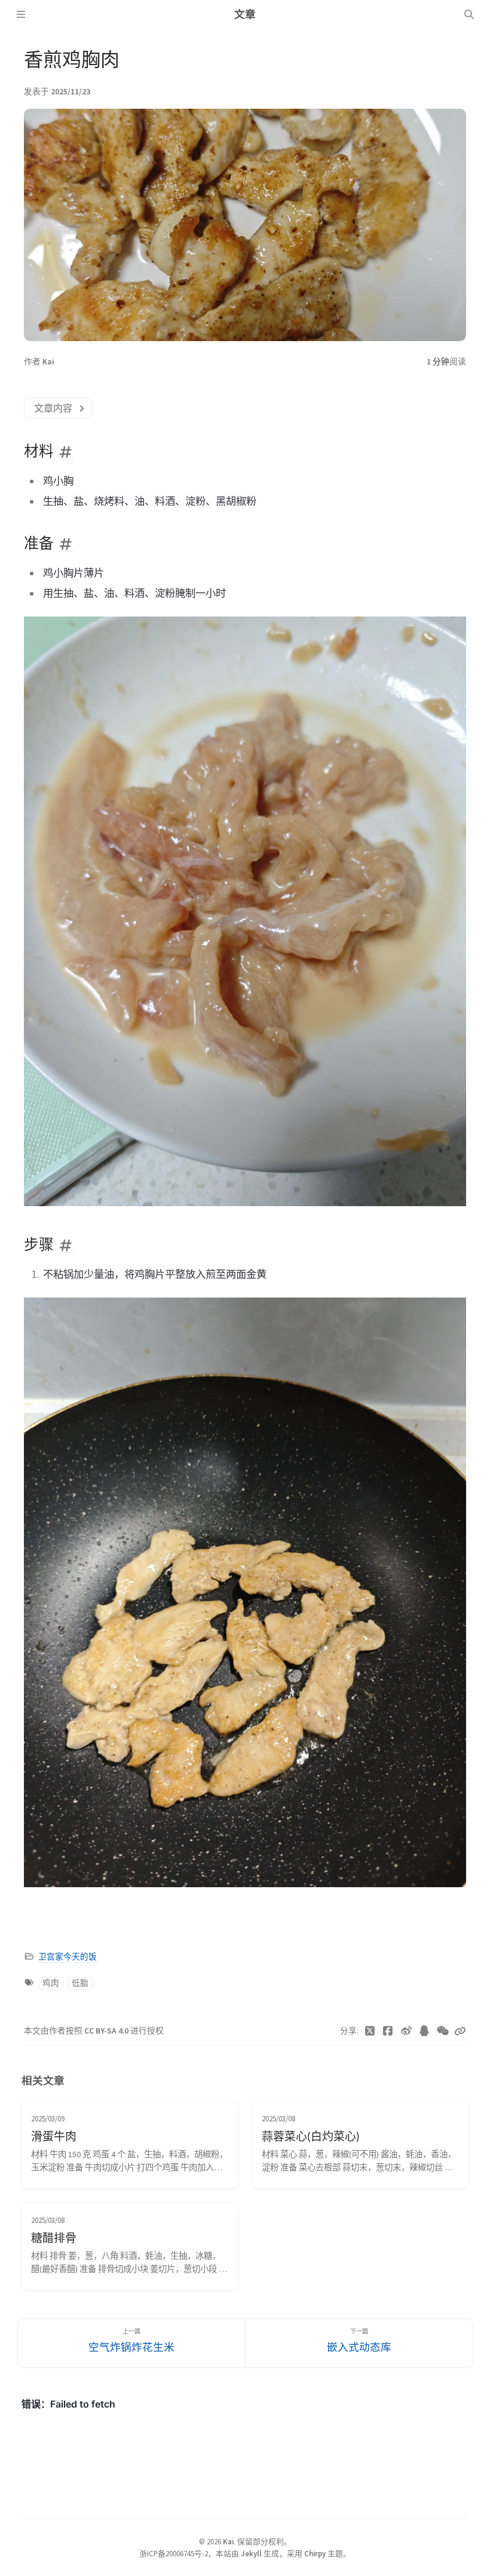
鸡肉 (51, 1983)
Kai (48, 362)
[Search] (469, 14)
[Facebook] (388, 2031)
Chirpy (315, 2553)
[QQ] (425, 2031)
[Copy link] (460, 2031)
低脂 (80, 1983)
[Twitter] (370, 2031)
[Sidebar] (21, 14)
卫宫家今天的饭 (68, 1957)
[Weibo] (407, 2031)
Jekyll (251, 2553)
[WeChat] (443, 2031)
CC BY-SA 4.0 (107, 2031)
